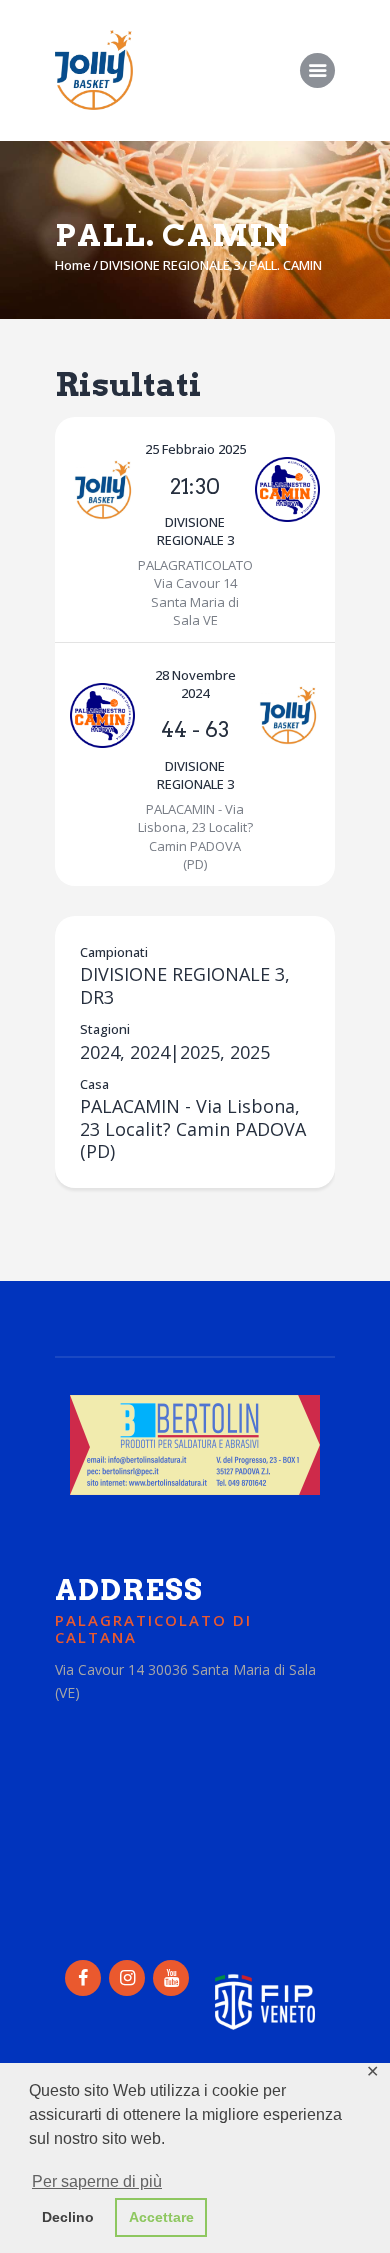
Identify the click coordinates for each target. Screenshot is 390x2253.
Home (73, 265)
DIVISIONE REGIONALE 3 (170, 265)
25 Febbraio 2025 (195, 449)
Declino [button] (68, 2217)
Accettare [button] (161, 2217)
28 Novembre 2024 (195, 684)
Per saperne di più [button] (97, 2181)
